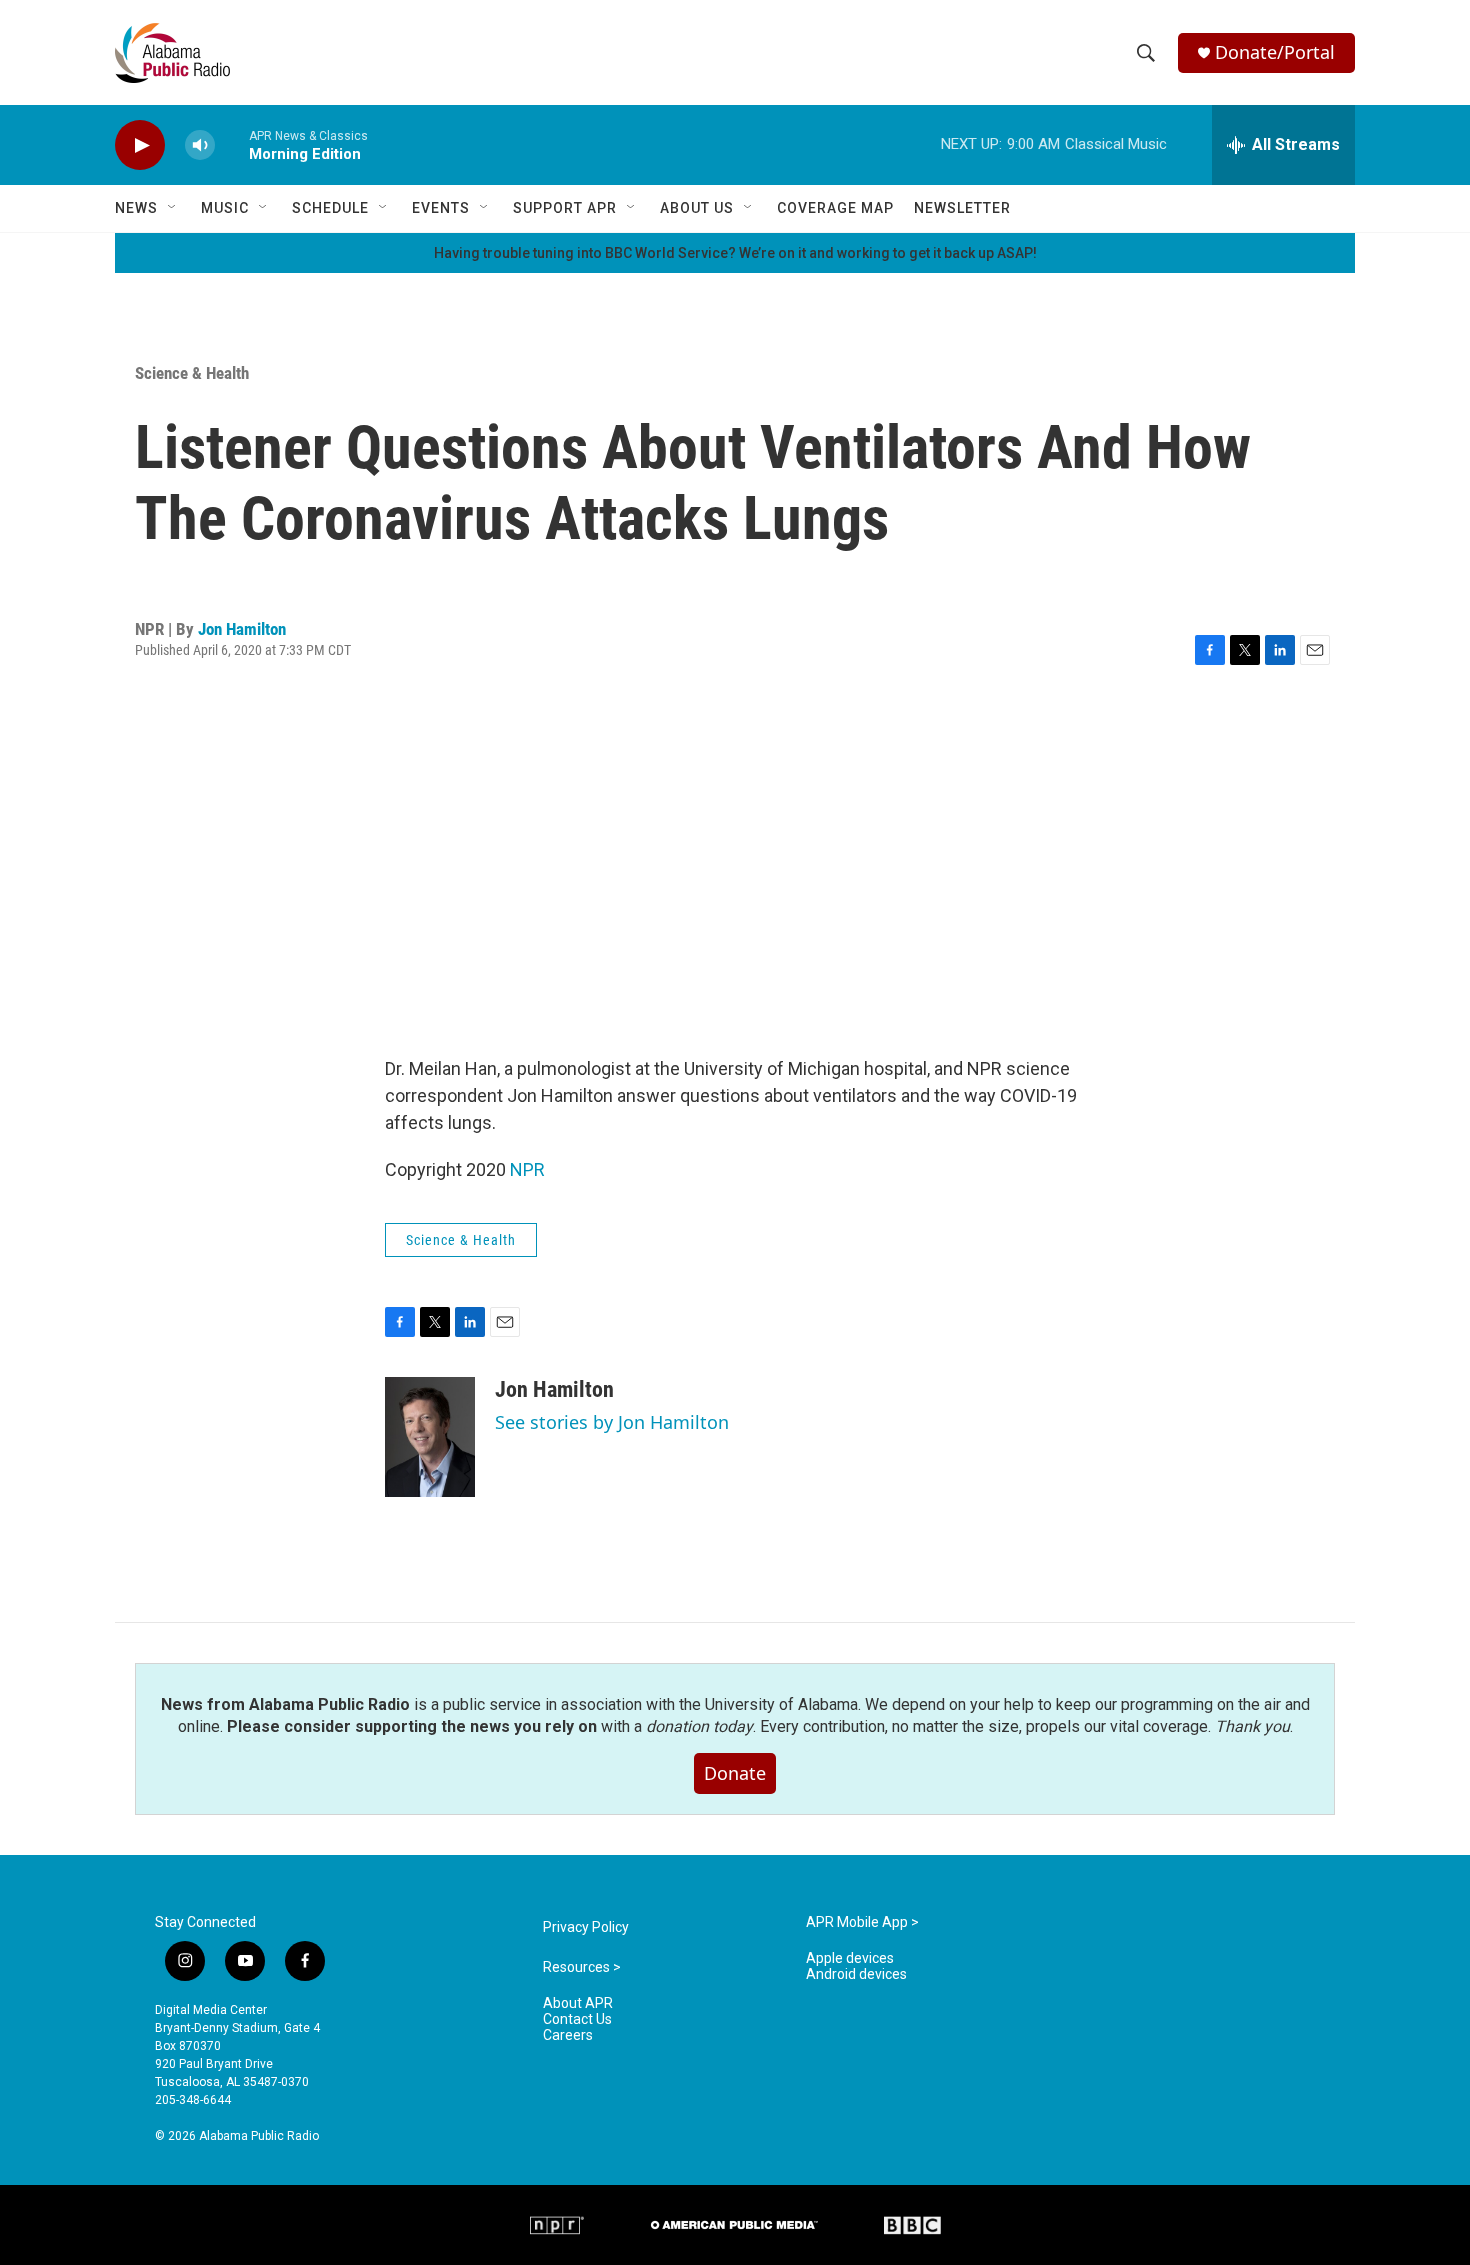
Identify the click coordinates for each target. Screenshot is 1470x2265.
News (136, 208)
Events (441, 208)
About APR (578, 2003)
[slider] (232, 144)
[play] (140, 145)
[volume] (200, 145)
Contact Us (577, 2019)
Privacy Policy (586, 1927)
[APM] (734, 2225)
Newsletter (962, 208)
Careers (568, 2035)
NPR (527, 1169)
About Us (697, 208)
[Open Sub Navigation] (173, 208)
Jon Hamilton (242, 629)
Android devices (856, 1974)
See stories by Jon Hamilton (612, 1422)
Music (225, 208)
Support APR (565, 208)
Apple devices (850, 1958)
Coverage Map (835, 208)
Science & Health (192, 373)
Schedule (330, 208)
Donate (735, 1773)
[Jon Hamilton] (430, 1437)
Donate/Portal (1275, 52)
